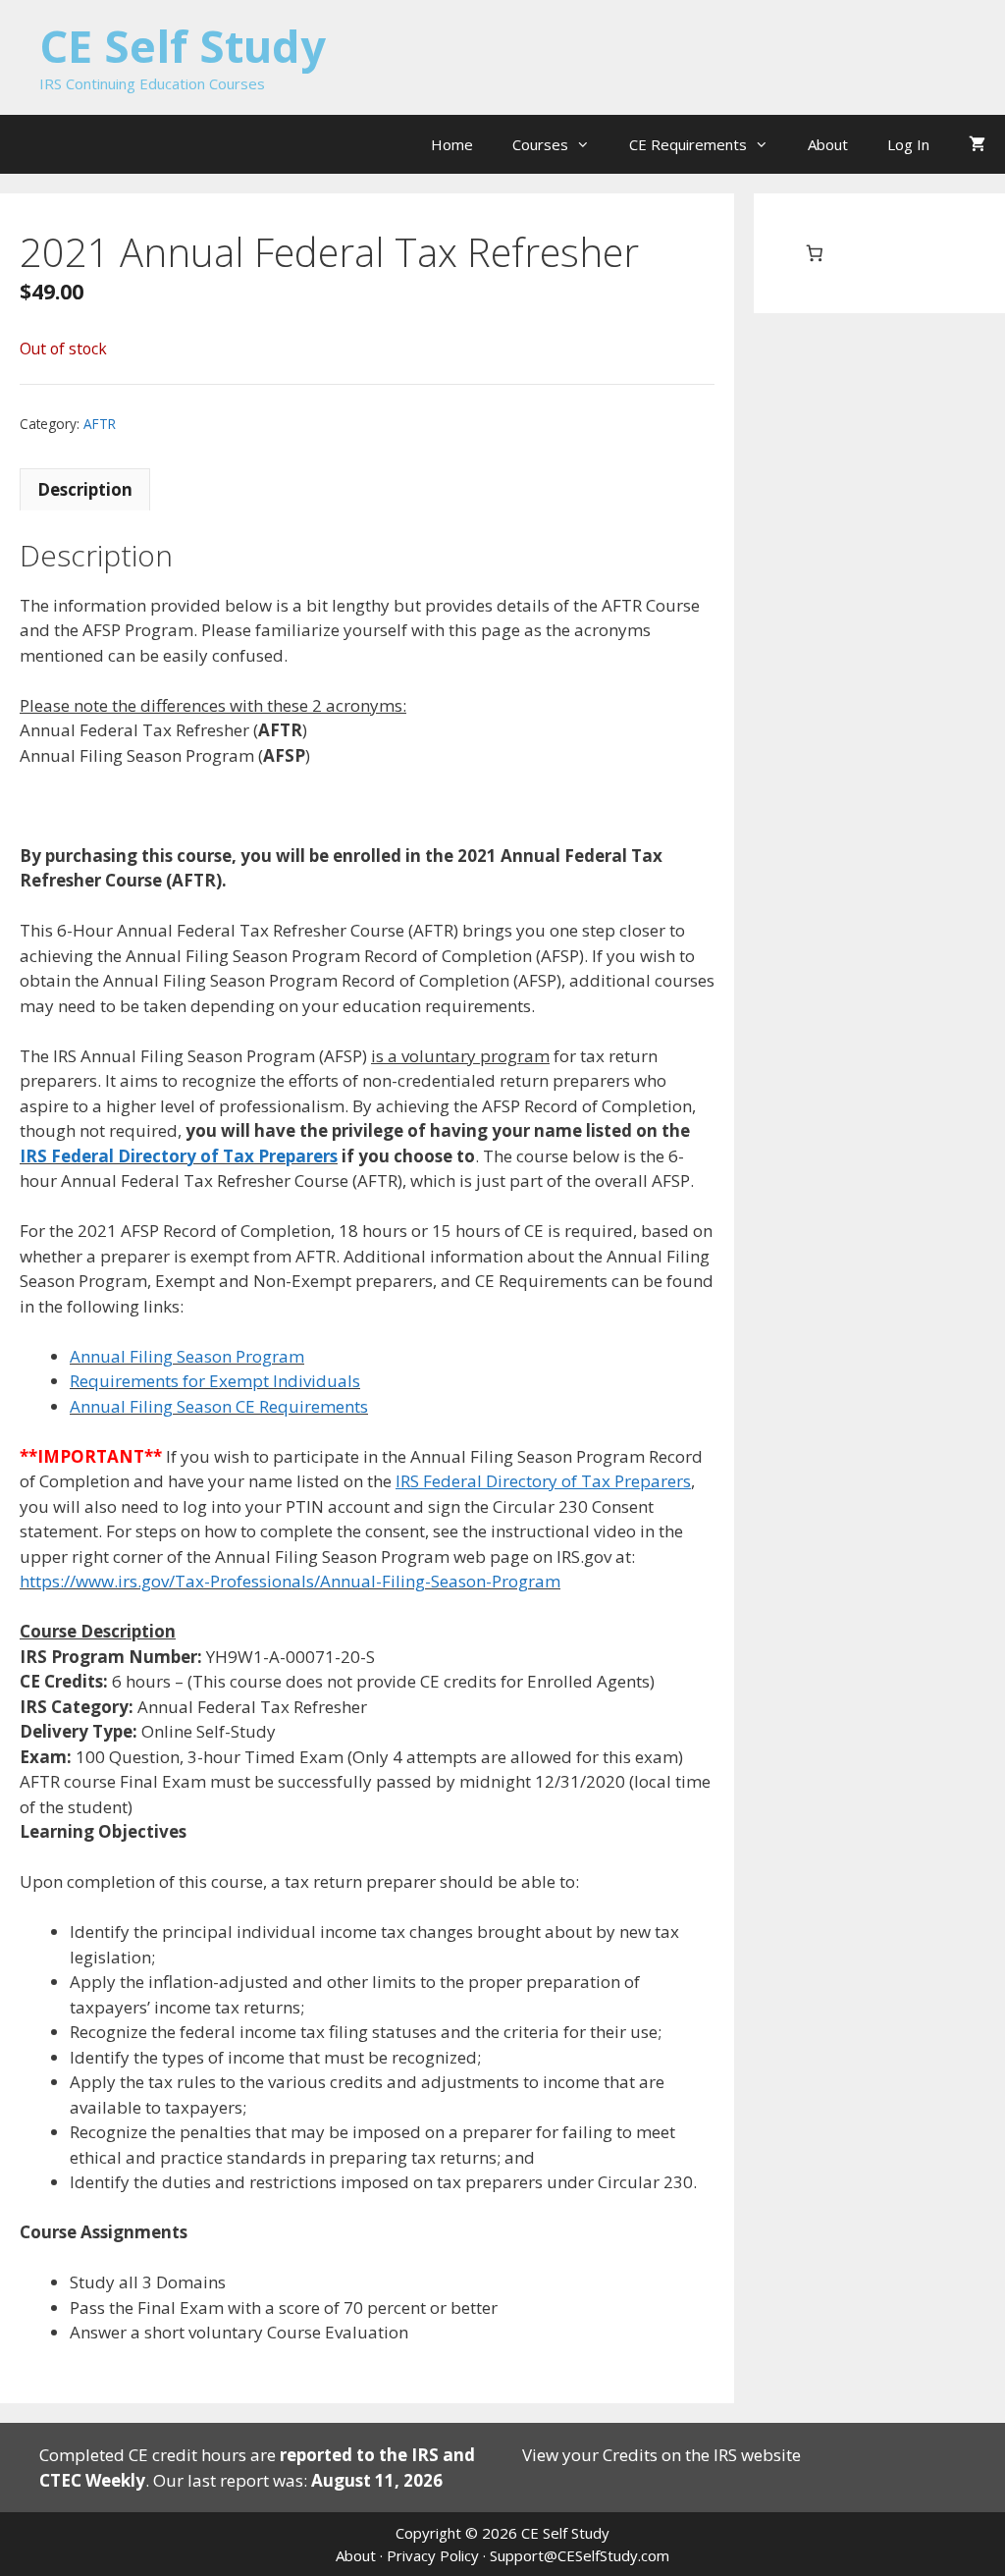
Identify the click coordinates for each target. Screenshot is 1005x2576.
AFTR (100, 424)
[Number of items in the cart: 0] (814, 254)
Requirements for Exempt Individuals (215, 1381)
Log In (908, 144)
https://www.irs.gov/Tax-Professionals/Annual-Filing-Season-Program (290, 1581)
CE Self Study (183, 46)
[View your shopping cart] (977, 144)
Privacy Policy (433, 2555)
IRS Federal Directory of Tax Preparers (179, 1156)
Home (452, 144)
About (828, 144)
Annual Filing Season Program (187, 1356)
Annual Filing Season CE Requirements (219, 1406)
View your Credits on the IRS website (661, 2455)
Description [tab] (85, 489)
